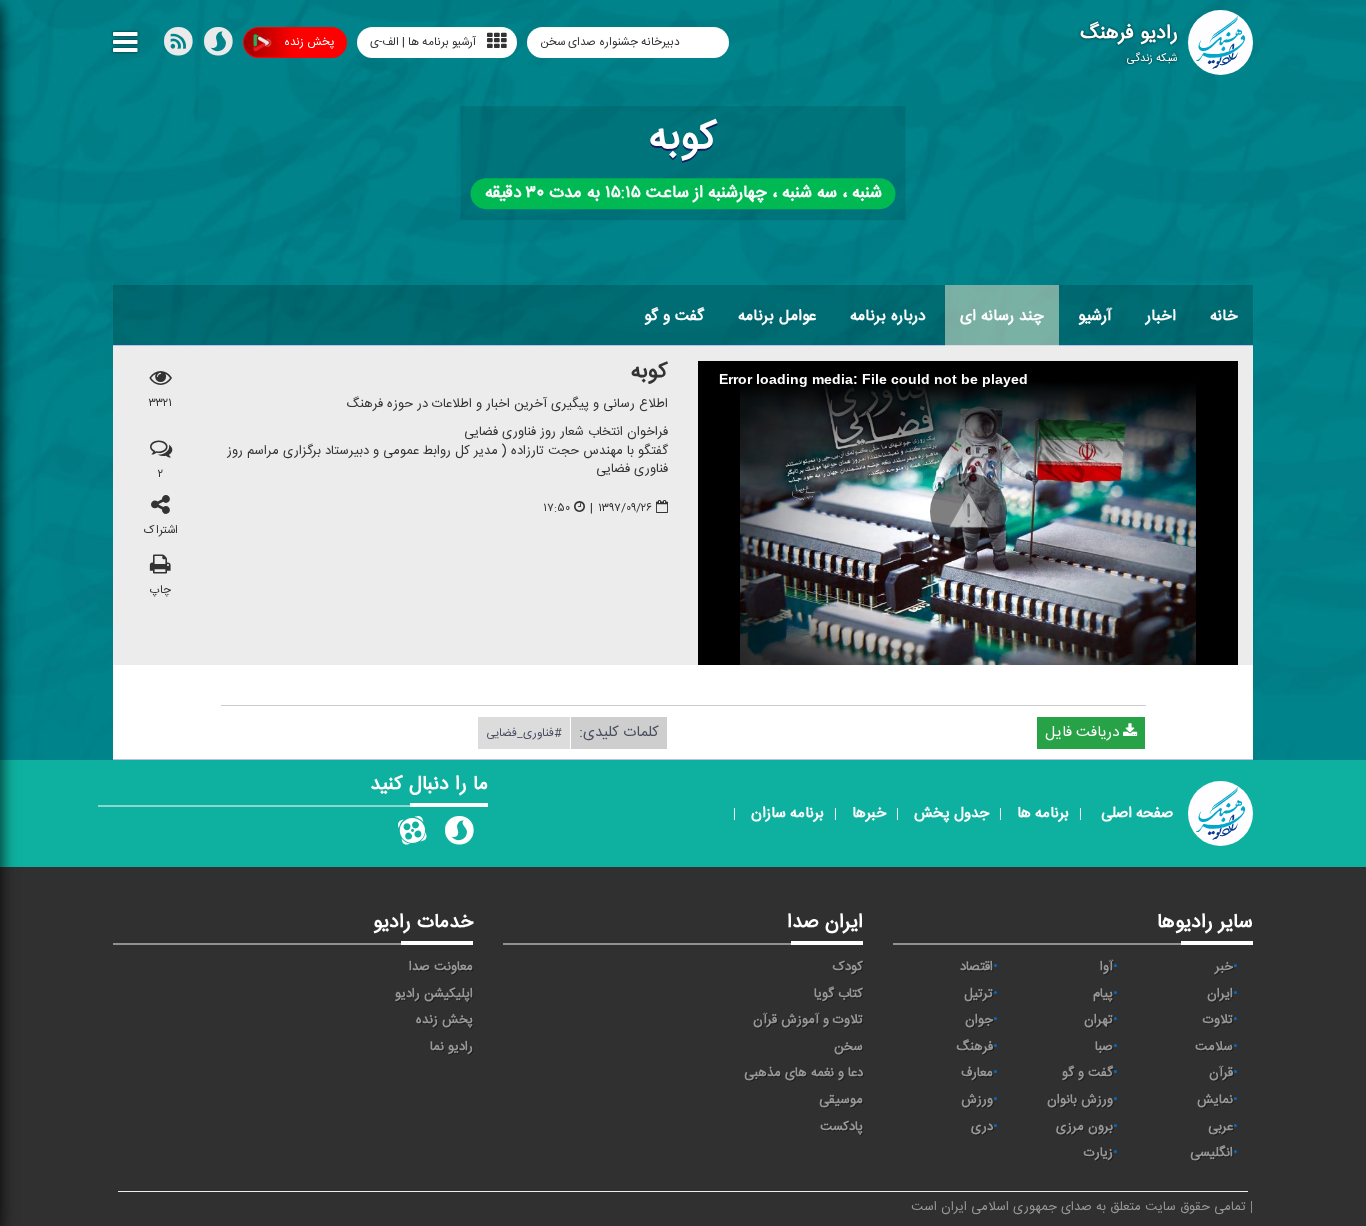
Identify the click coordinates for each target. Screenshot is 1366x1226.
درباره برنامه (888, 316)
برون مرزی (1084, 1127)
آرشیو (1095, 316)
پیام (1103, 994)
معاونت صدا (441, 967)
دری (982, 1127)
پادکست (841, 1127)
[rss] (178, 46)
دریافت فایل (1084, 732)
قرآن (1221, 1073)
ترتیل (978, 994)
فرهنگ (974, 1047)
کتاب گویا (838, 994)
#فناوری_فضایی (524, 733)
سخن (848, 1047)
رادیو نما (451, 1047)
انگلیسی (1211, 1153)
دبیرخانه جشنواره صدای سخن (611, 42)
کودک (848, 967)
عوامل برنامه (777, 316)
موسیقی (841, 1100)
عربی (1220, 1127)
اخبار (1161, 316)
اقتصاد (976, 967)
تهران (1098, 1020)
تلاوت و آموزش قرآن (808, 1020)
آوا (1106, 967)
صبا (1104, 1047)
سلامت (1214, 1047)
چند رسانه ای (1002, 316)
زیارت (1098, 1153)
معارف (977, 1073)
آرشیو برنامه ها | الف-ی (423, 42)
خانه (1224, 316)
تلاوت (1218, 1020)
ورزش (977, 1100)
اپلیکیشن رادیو (434, 994)
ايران (1220, 994)
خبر (1224, 967)
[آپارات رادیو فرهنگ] (412, 835)
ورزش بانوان (1080, 1100)
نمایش (1215, 1100)
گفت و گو (674, 316)
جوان (979, 1020)
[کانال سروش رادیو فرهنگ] (459, 835)
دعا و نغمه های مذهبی (803, 1073)
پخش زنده (309, 42)
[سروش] (218, 46)
